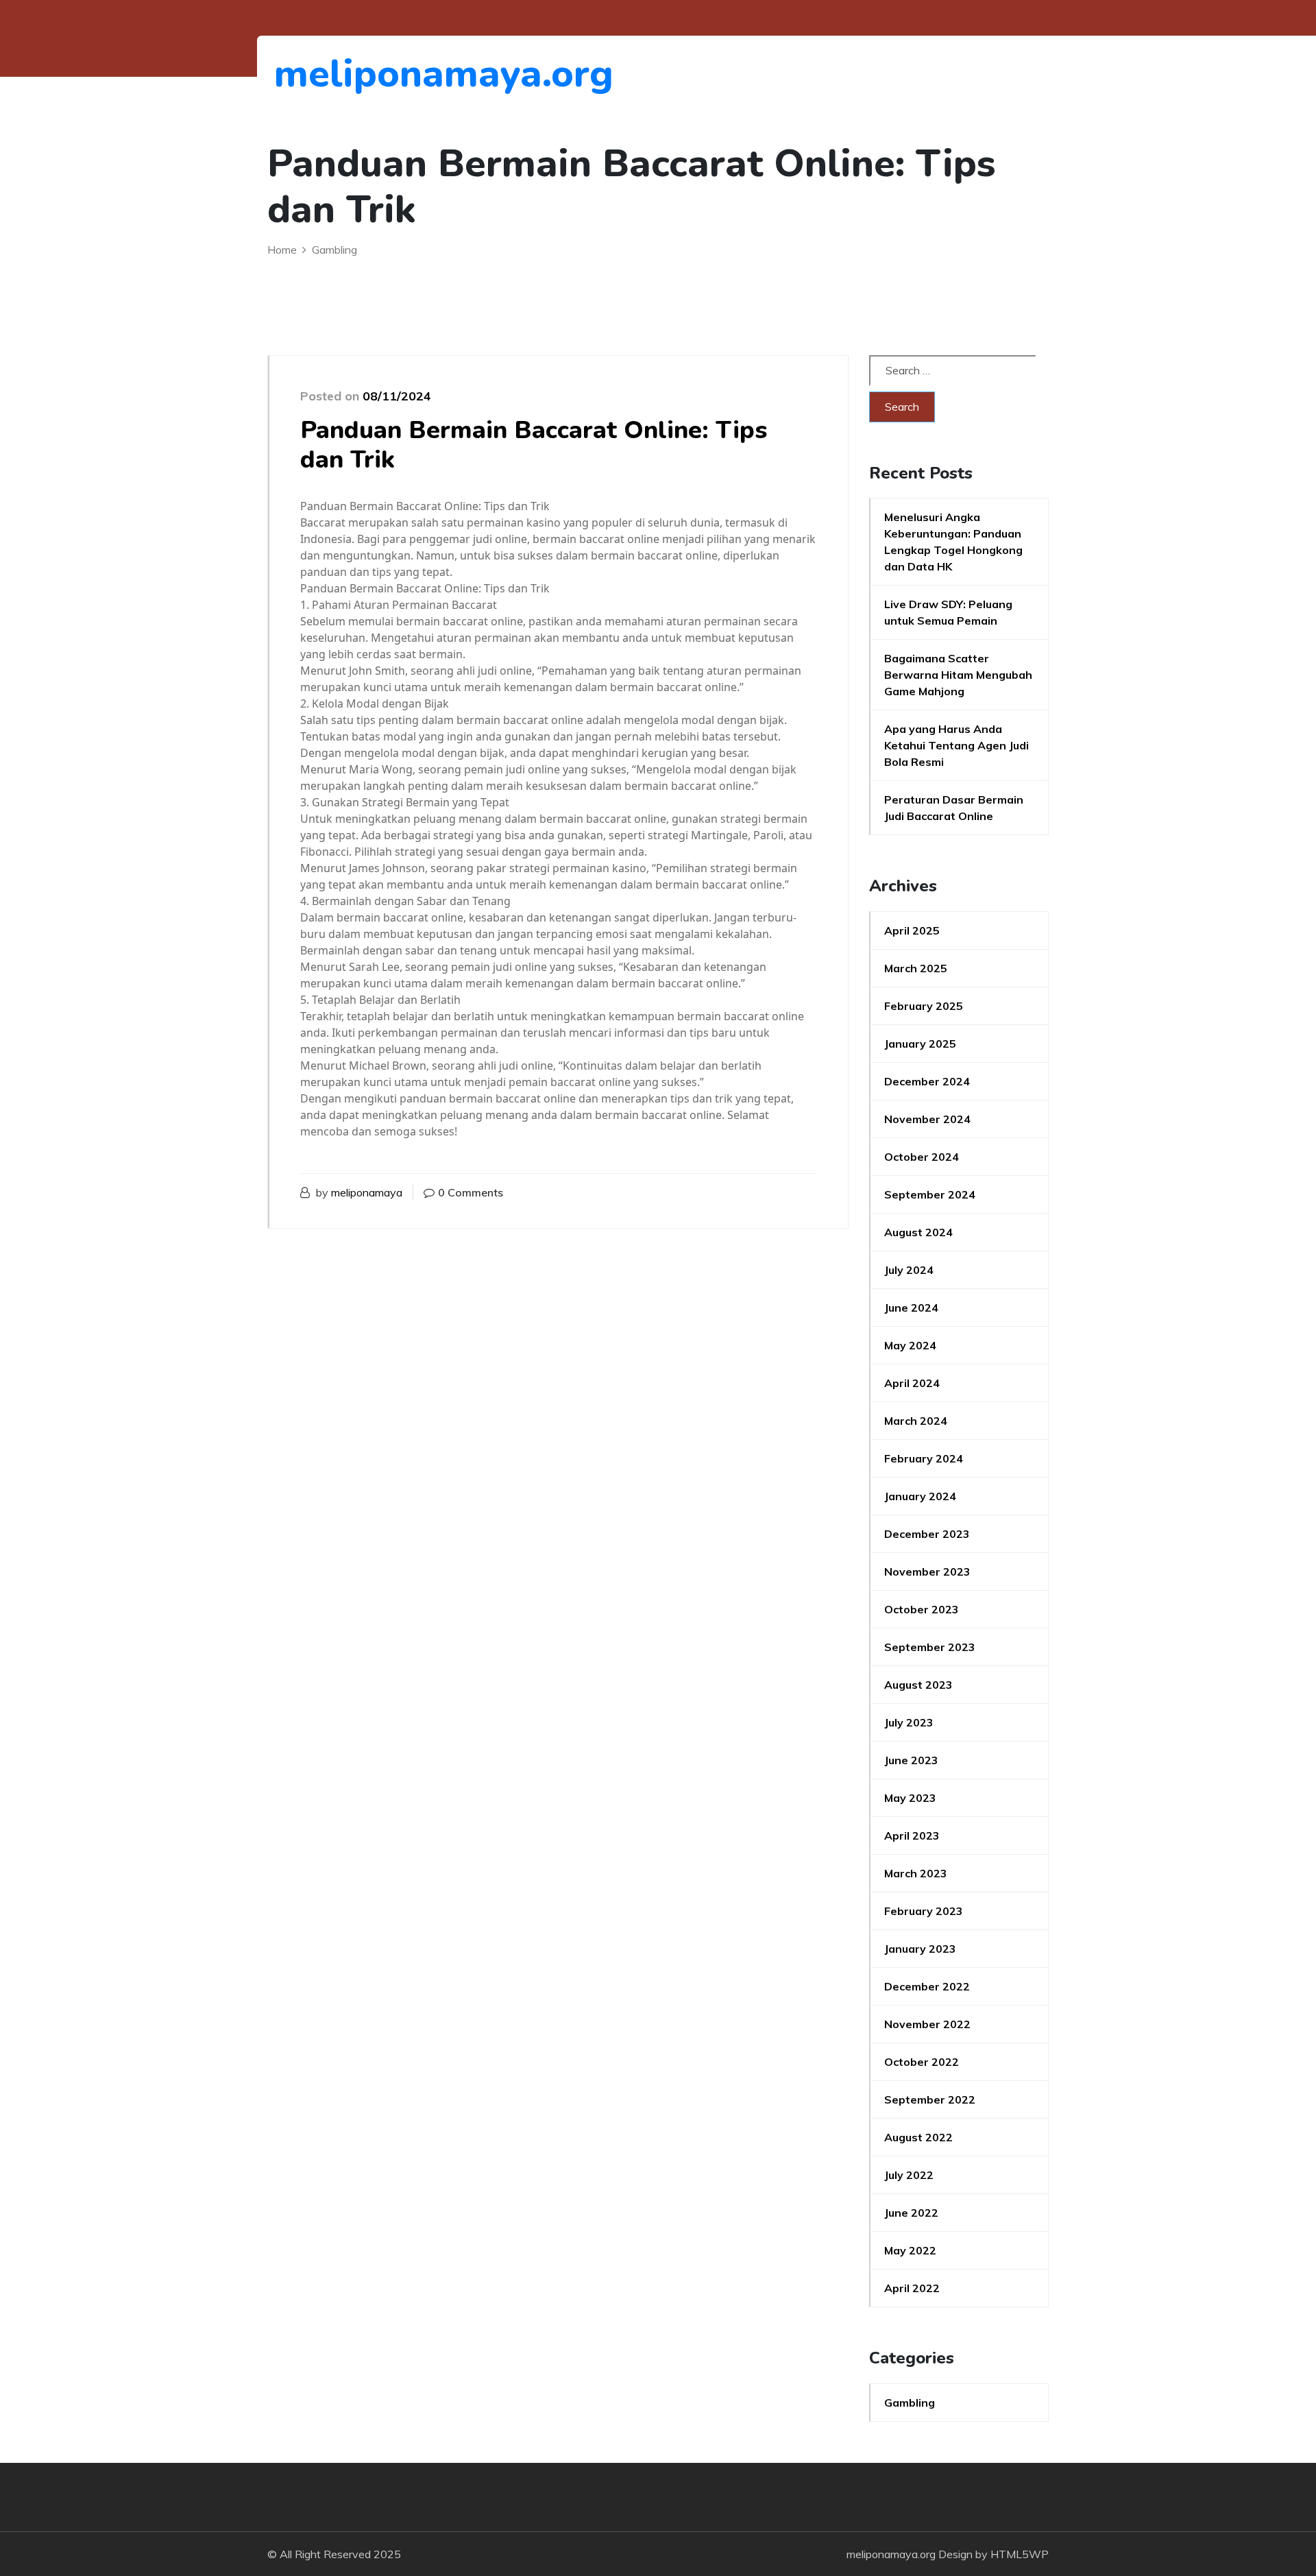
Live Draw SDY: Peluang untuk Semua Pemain (948, 612)
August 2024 (918, 1232)
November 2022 (927, 2024)
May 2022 (910, 2250)
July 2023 (909, 1722)
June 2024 (911, 1308)
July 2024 (909, 1270)
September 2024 (930, 1194)
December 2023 (927, 1534)
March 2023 (916, 1873)
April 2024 (912, 1383)
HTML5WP (1020, 2554)
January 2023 (920, 1949)
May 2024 (910, 1345)
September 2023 (930, 1647)
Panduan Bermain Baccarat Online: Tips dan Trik (534, 445)
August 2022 (918, 2137)
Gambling (910, 2403)
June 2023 (911, 1760)
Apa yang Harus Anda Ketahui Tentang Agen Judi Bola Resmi (956, 745)
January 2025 (920, 1044)
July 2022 (909, 2175)
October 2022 (922, 2062)
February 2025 (924, 1006)
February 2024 (924, 1458)
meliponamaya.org (349, 74)
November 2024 (927, 1119)
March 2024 (916, 1421)
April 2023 (912, 1835)
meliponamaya (367, 1192)
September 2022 (930, 2099)
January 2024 (920, 1496)
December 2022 (927, 1986)
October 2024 (922, 1157)
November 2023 (927, 1572)
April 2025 (912, 930)
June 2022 (911, 2213)
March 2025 (916, 968)
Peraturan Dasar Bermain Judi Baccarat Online (954, 808)
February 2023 (924, 1911)
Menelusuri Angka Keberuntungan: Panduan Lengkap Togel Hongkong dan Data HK (953, 542)
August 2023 (918, 1685)
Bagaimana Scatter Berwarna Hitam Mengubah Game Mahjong (958, 675)
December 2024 (927, 1081)
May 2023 (910, 1798)
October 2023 (922, 1609)
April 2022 (912, 2288)
